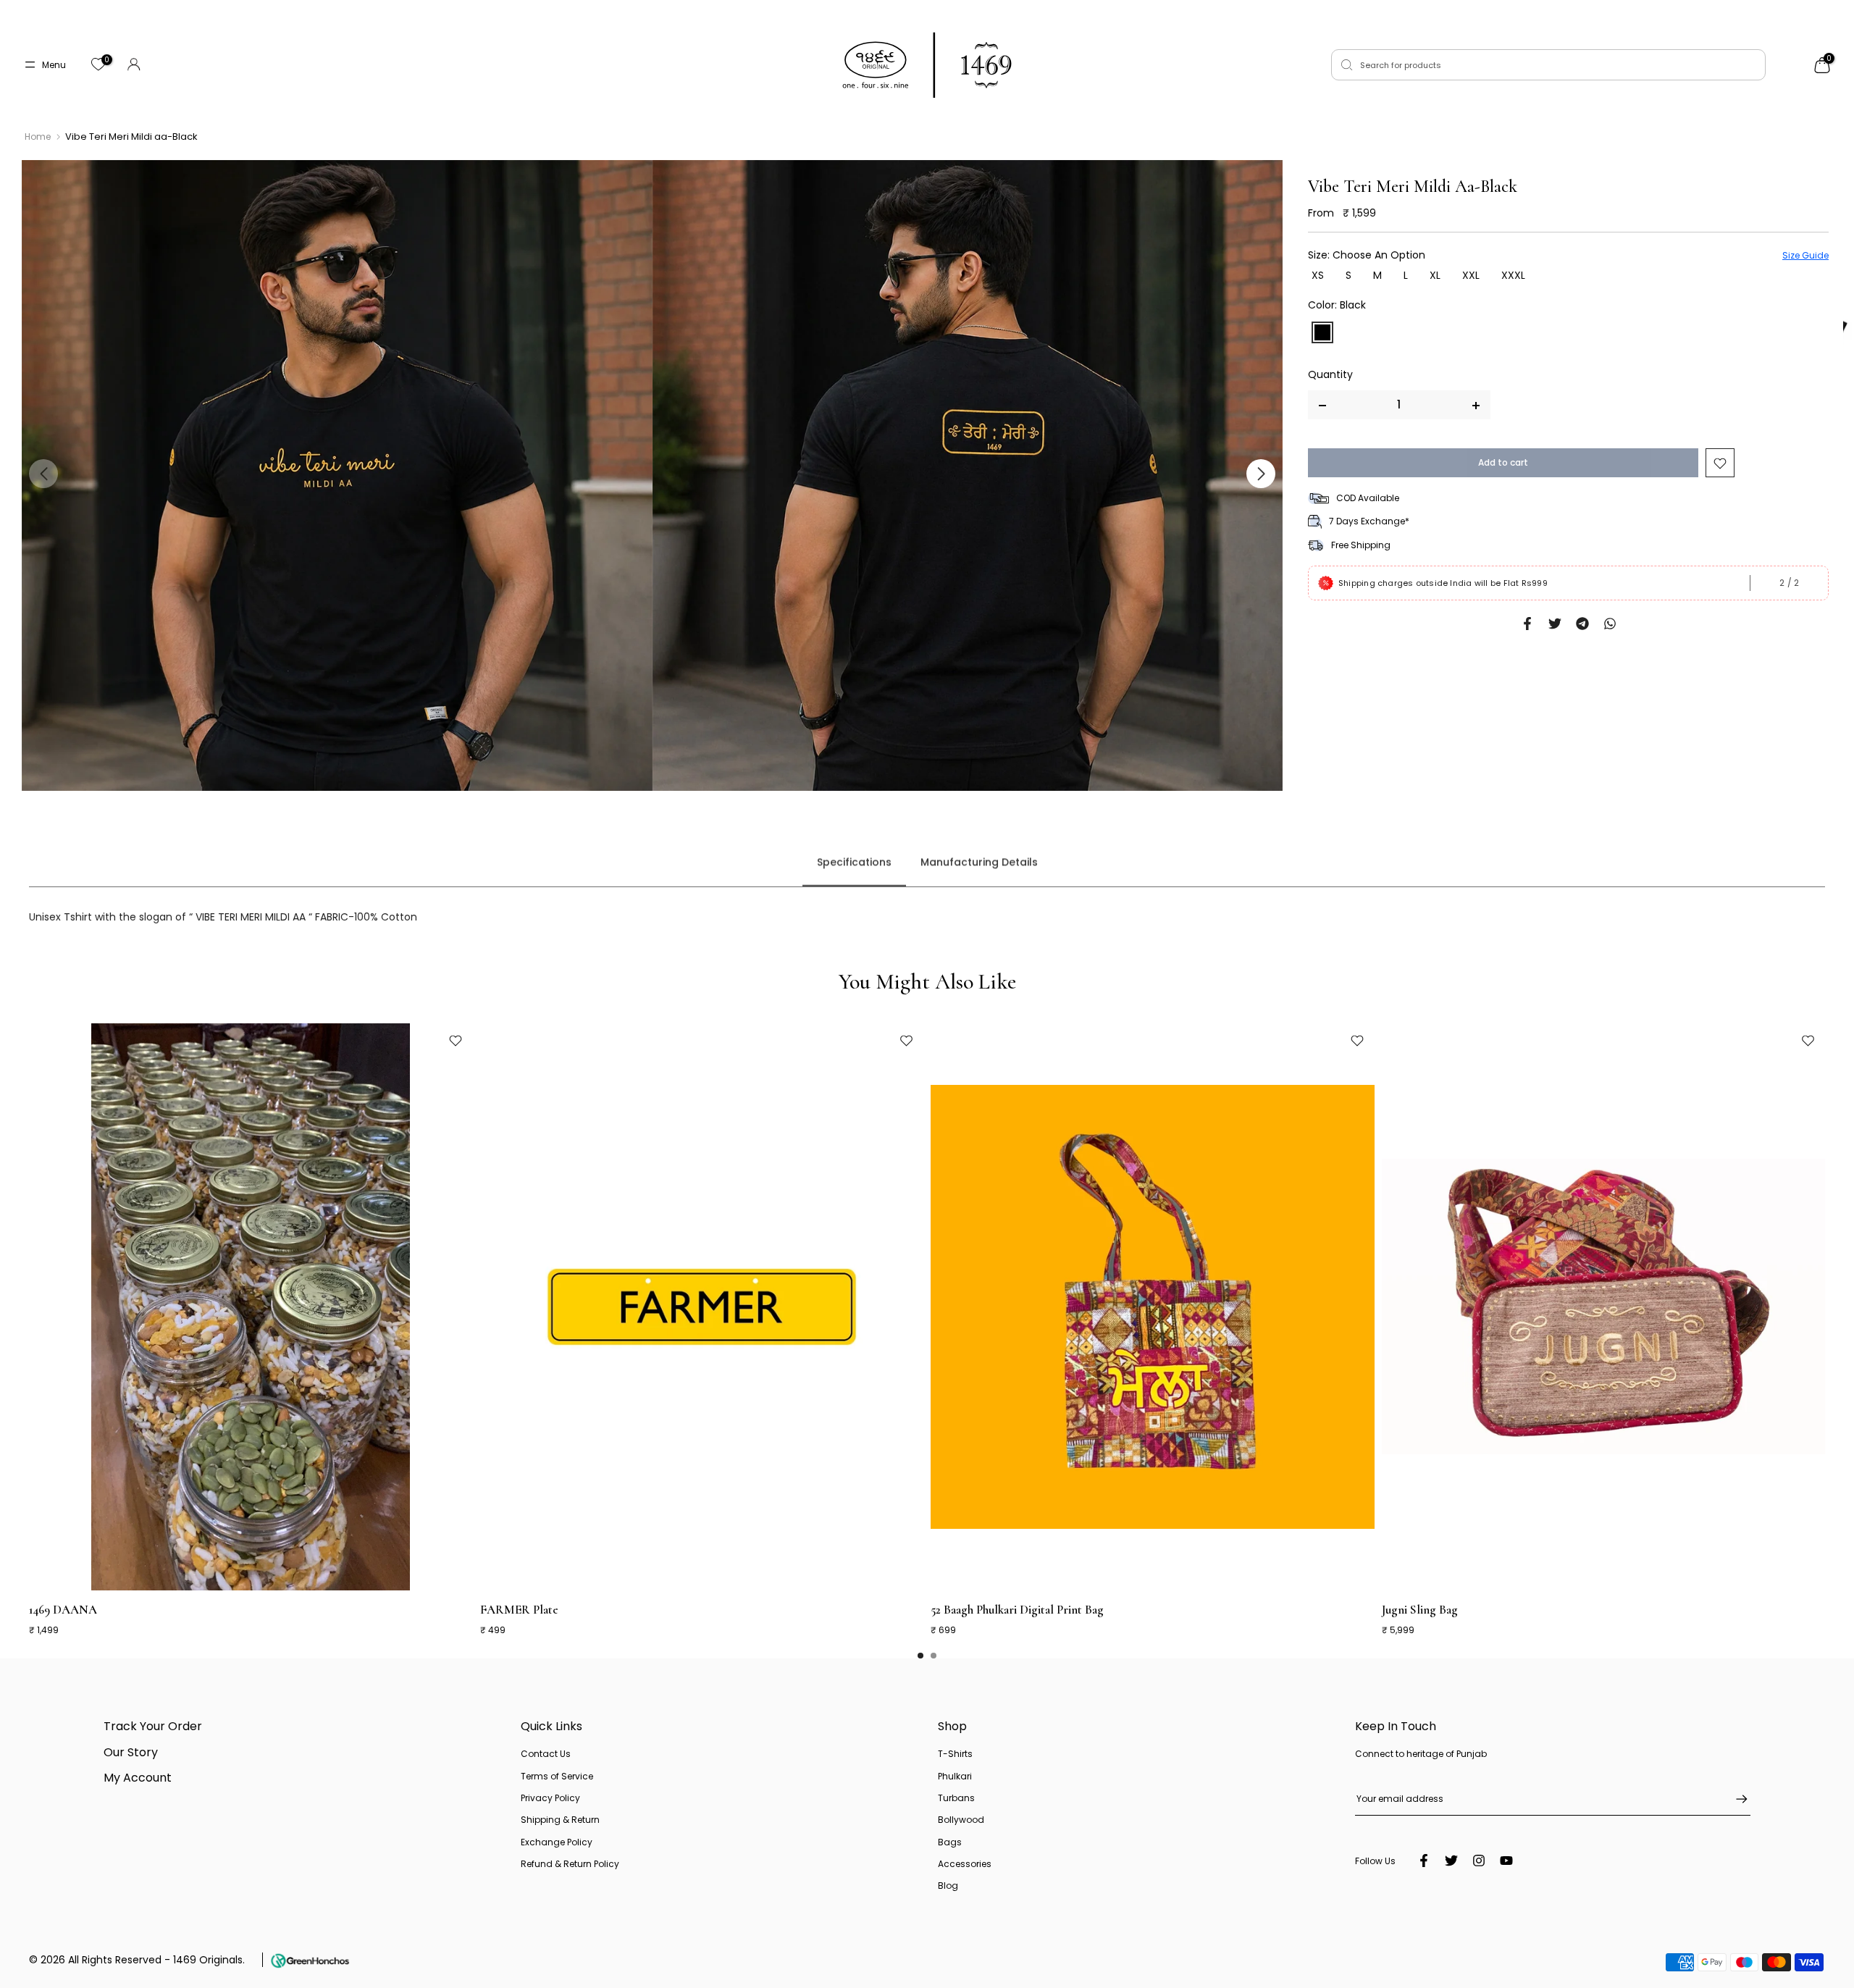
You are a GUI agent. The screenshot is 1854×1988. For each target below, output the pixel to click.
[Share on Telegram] (1582, 624)
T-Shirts (955, 1754)
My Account (138, 1778)
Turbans (956, 1798)
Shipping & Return (560, 1820)
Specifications (854, 863)
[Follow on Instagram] (1479, 1861)
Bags (950, 1842)
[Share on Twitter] (1555, 624)
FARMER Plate (519, 1609)
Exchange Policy (557, 1842)
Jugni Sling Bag (1420, 1609)
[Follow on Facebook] (1424, 1861)
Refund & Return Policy (570, 1864)
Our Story (131, 1752)
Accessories (965, 1864)
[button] (1261, 474)
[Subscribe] (1735, 1799)
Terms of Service (557, 1776)
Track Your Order (153, 1726)
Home (38, 137)
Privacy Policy (550, 1798)
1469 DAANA (63, 1609)
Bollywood (961, 1820)
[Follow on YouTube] (1506, 1861)
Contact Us (546, 1754)
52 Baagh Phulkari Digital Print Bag (1017, 1609)
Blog (948, 1886)
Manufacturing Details (979, 863)
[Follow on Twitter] (1451, 1861)
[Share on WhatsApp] (1610, 624)
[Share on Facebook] (1527, 624)
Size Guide (1805, 255)
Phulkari (955, 1776)
